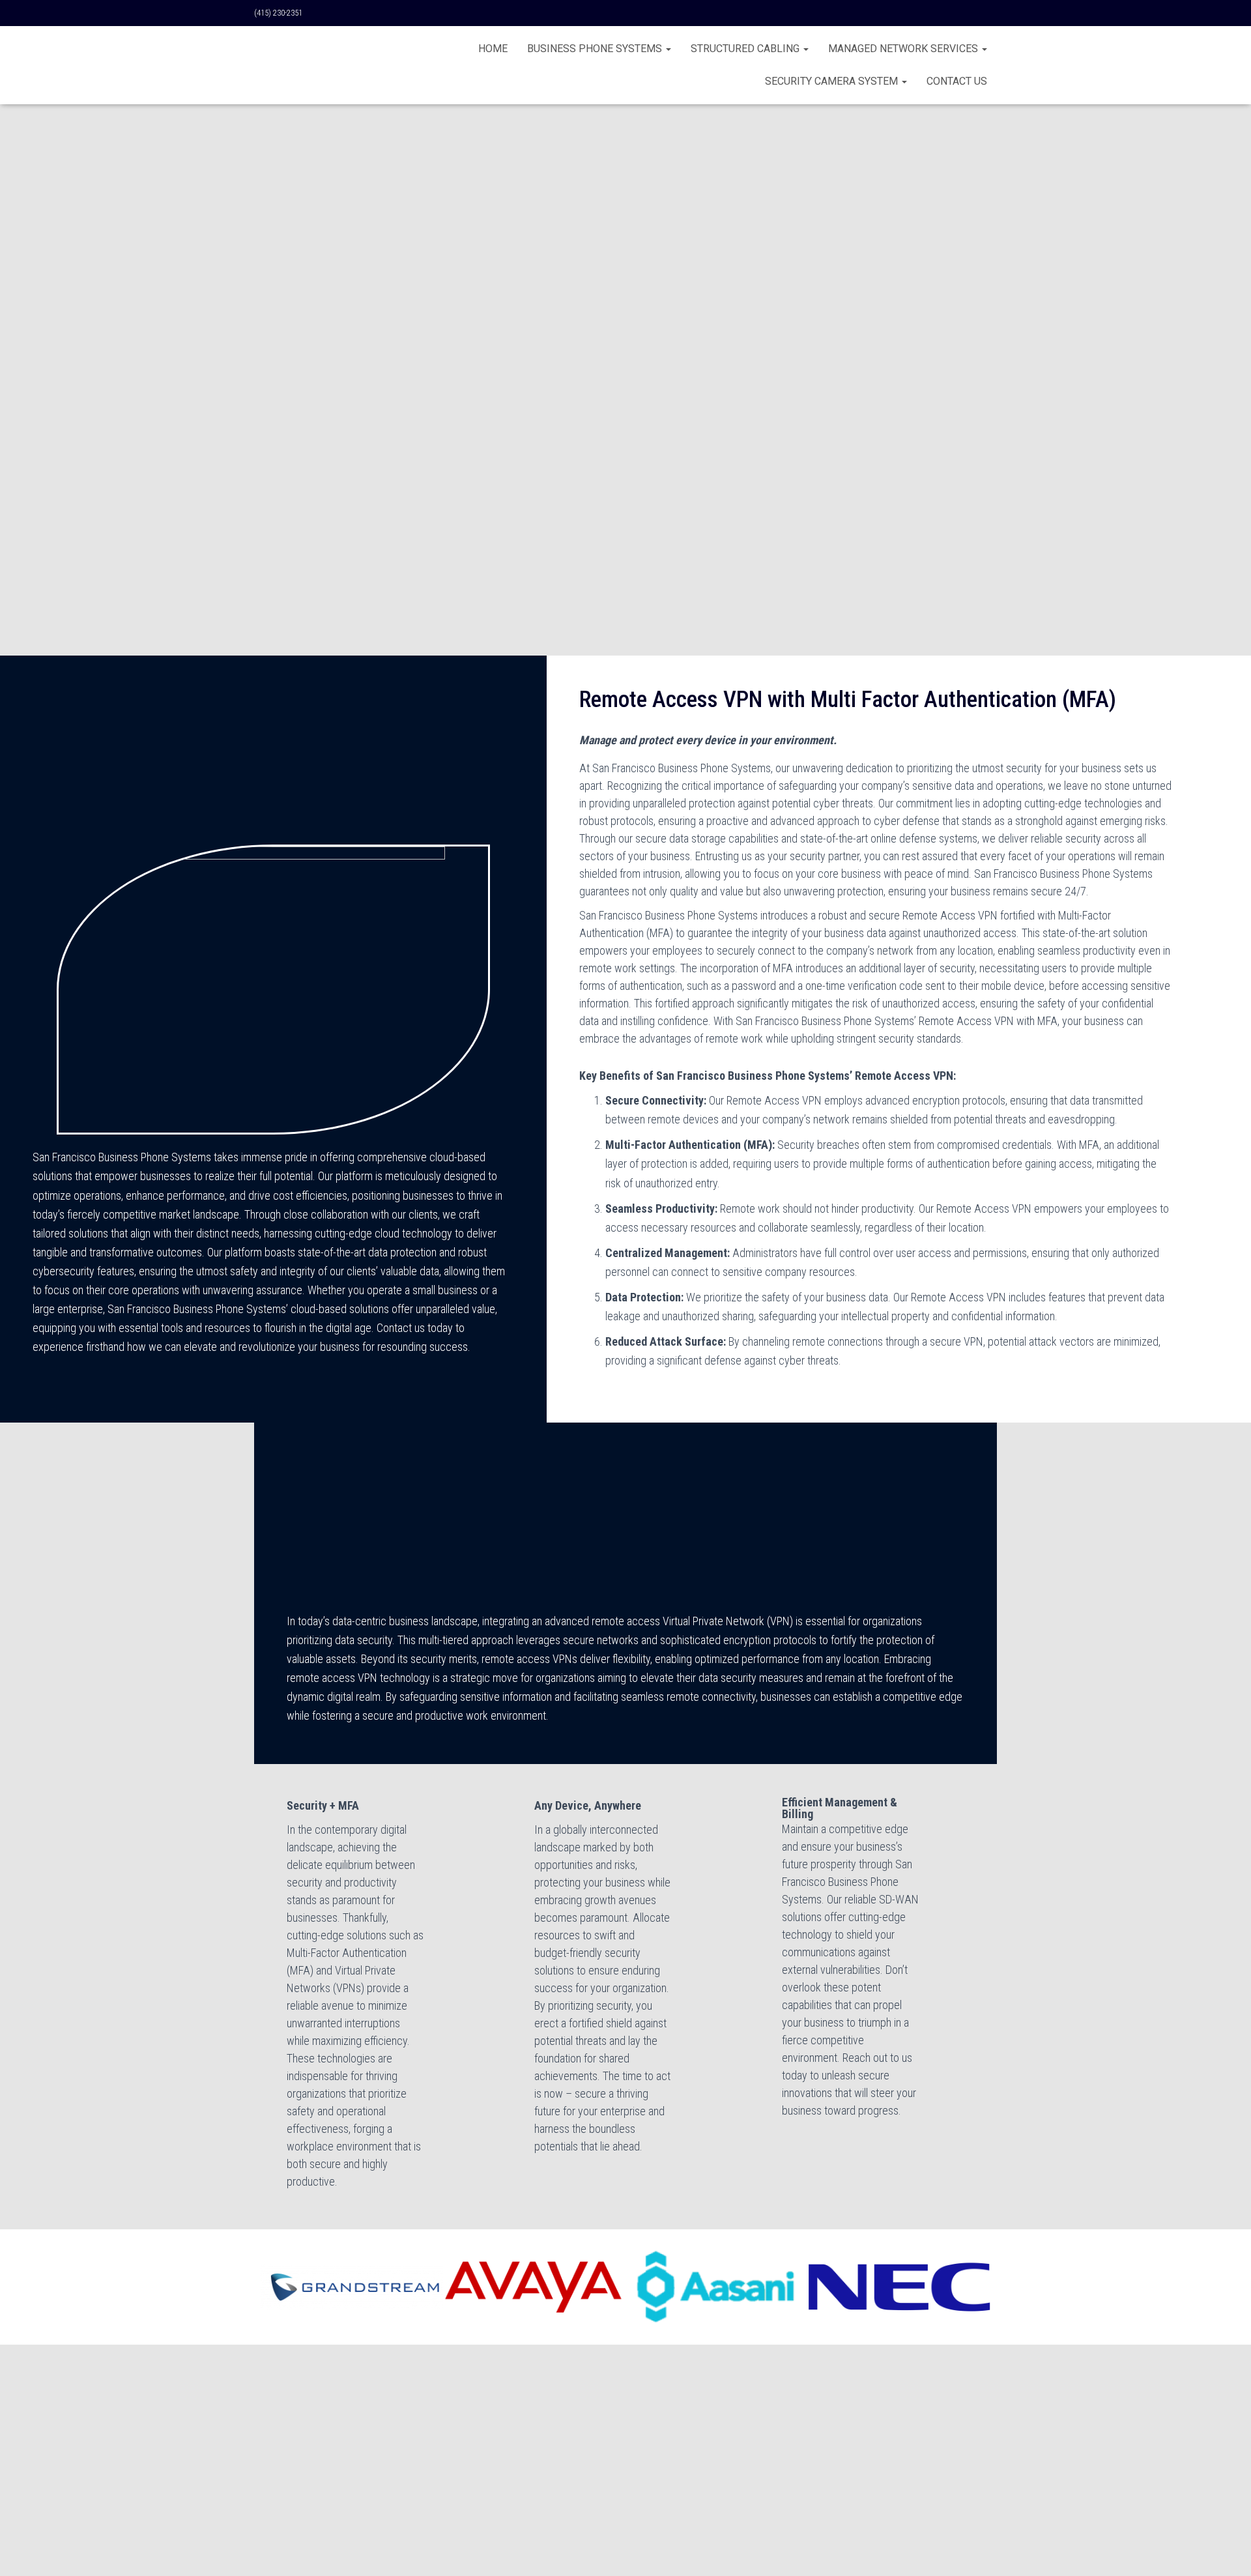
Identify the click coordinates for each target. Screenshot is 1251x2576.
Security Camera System (833, 81)
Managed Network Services (904, 49)
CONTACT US (957, 81)
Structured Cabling (746, 49)
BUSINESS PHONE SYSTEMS (596, 49)
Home (493, 49)
